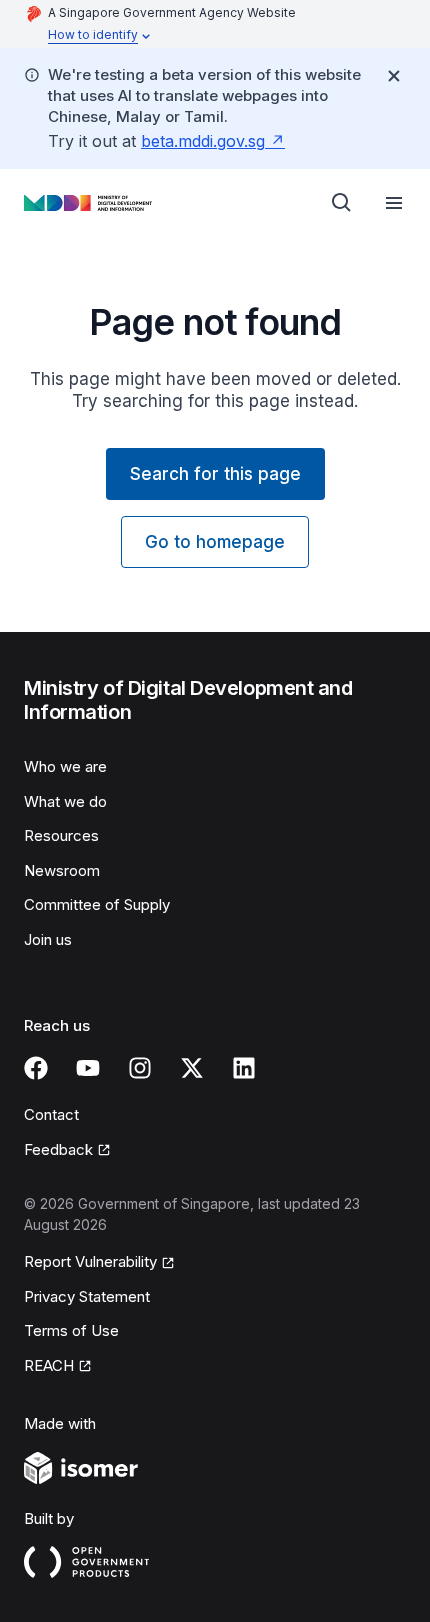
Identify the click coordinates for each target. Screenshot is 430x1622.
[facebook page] (36, 1068)
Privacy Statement (87, 1296)
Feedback (58, 1149)
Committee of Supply (97, 904)
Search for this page (215, 474)
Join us (48, 939)
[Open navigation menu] (394, 203)
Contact (51, 1114)
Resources (61, 835)
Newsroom (62, 870)
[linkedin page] (244, 1068)
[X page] (192, 1068)
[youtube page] (88, 1068)
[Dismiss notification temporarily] (394, 76)
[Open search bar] (342, 203)
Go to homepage (215, 542)
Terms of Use (71, 1330)
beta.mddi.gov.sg (203, 141)
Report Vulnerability (90, 1261)
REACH (49, 1365)
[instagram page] (140, 1068)
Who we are (65, 766)
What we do (65, 801)
